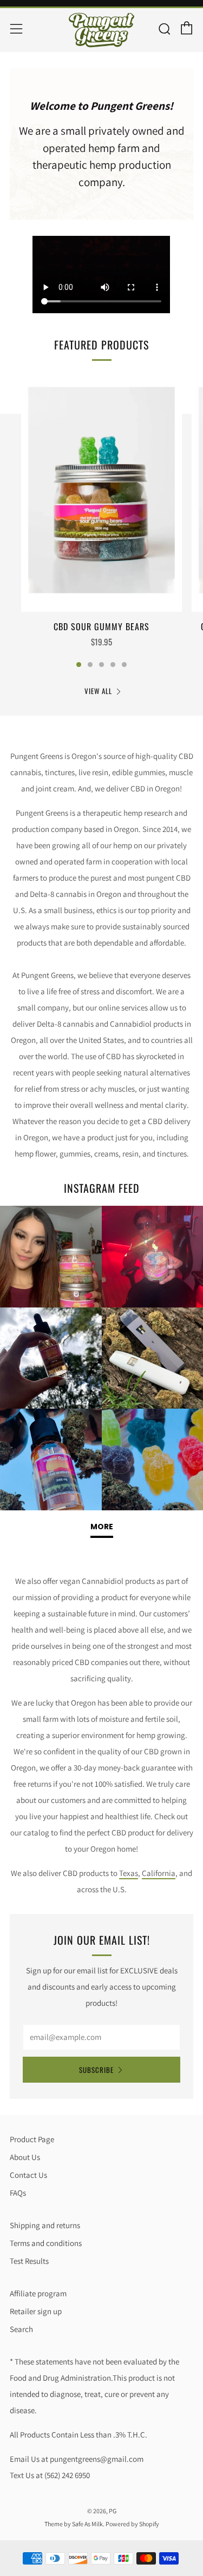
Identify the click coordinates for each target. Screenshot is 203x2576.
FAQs (18, 2193)
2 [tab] (90, 665)
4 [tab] (113, 665)
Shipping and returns (45, 2225)
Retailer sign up (36, 2311)
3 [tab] (101, 665)
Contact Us (28, 2175)
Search (21, 2329)
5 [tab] (124, 665)
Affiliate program (38, 2293)
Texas (129, 1873)
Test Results (29, 2261)
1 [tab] (79, 665)
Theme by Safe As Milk (74, 2524)
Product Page (32, 2139)
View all (98, 691)
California (159, 1873)
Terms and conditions (46, 2243)
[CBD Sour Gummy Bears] (101, 491)
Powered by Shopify (132, 2524)
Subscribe (96, 2070)
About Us (25, 2157)
